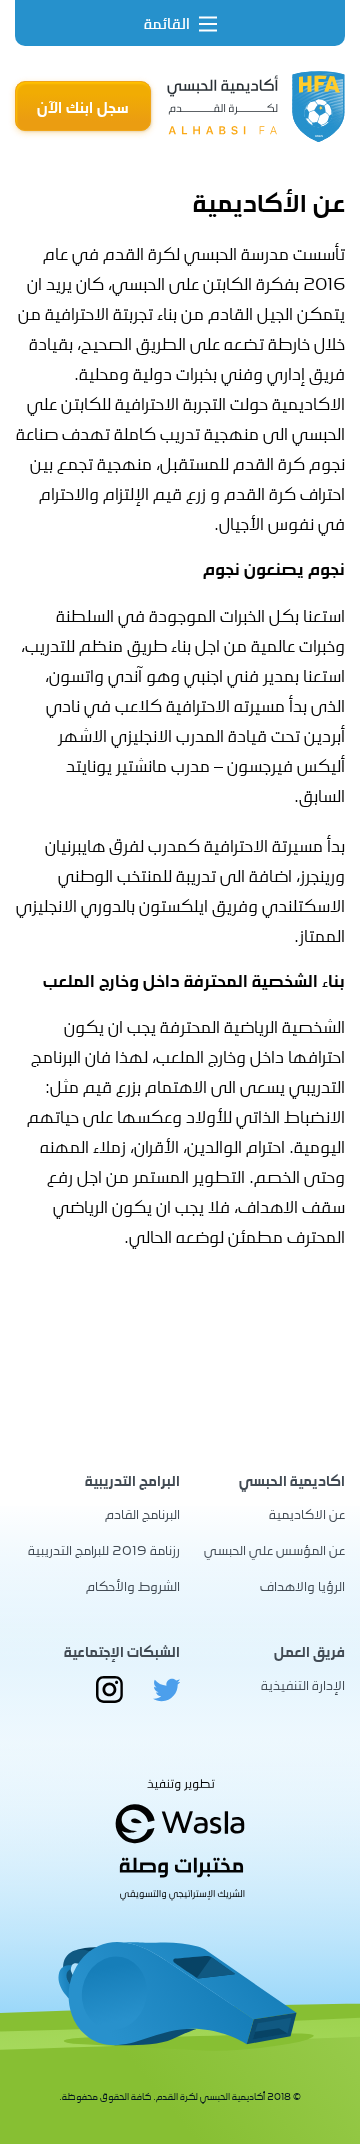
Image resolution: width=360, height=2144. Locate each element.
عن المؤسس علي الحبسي (274, 1549)
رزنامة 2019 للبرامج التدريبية (104, 1549)
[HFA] (256, 106)
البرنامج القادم (142, 1513)
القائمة (169, 23)
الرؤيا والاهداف (302, 1585)
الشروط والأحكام (133, 1585)
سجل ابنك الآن (83, 107)
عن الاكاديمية (307, 1513)
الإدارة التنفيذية (303, 1684)
